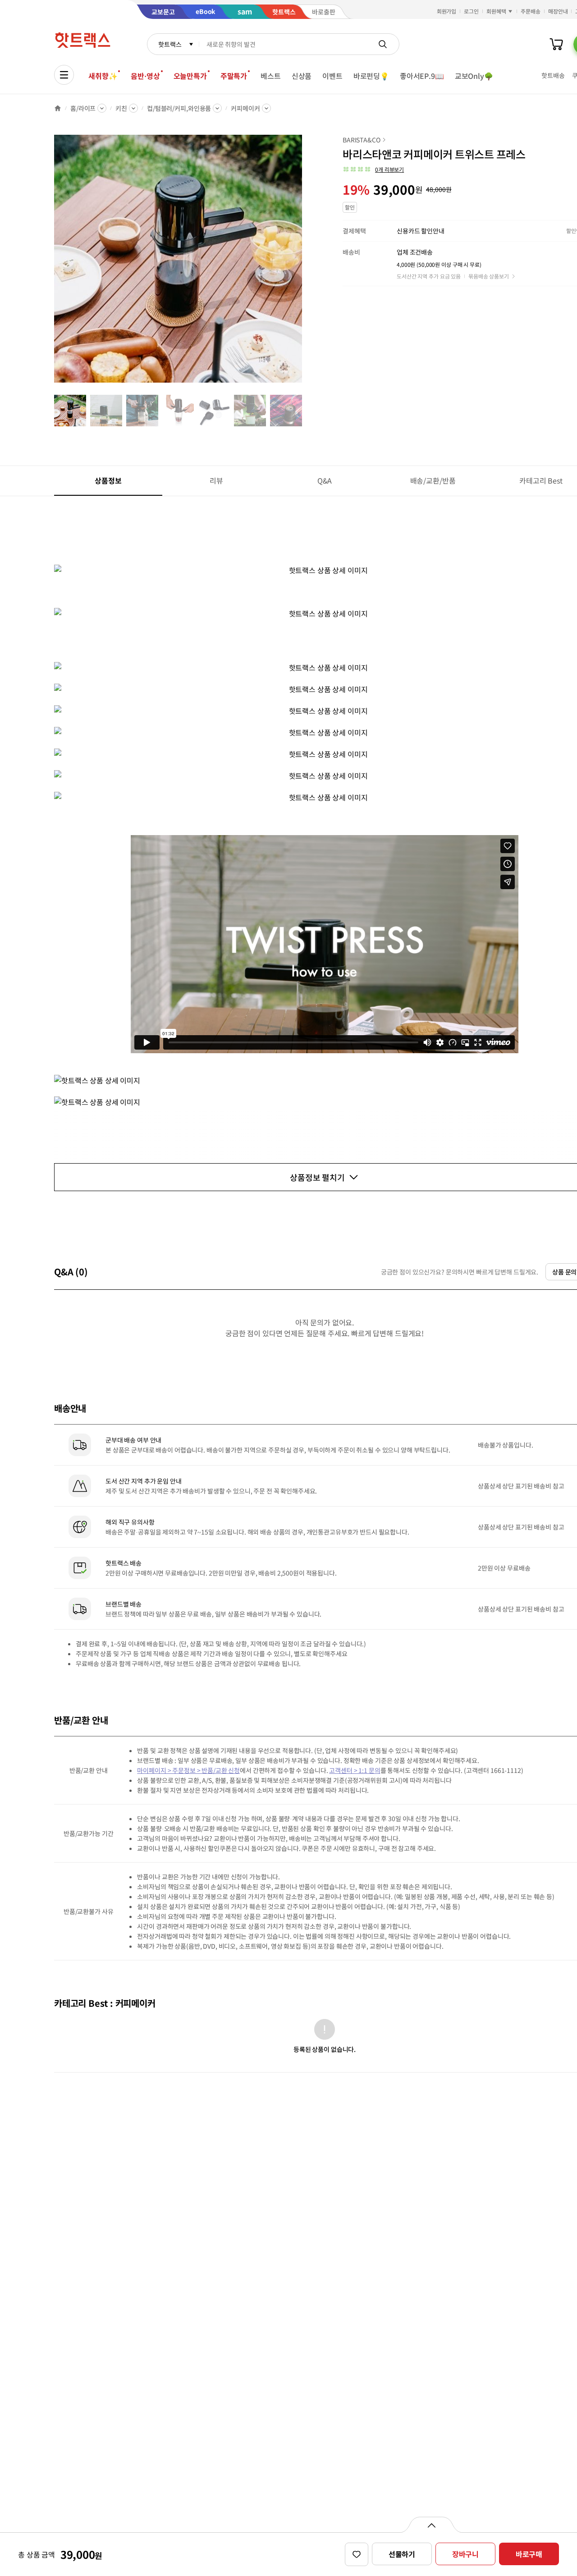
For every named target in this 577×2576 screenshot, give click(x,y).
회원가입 (447, 11)
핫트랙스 (170, 44)
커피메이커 (245, 108)
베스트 (271, 76)
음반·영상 (145, 76)
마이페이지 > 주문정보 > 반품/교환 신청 (188, 1770)
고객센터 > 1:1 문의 (355, 1770)
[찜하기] (357, 2554)
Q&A (325, 480)
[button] (373, 169)
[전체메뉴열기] (64, 75)
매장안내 (558, 11)
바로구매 (529, 2554)
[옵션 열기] (431, 2525)
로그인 (471, 11)
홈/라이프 (83, 108)
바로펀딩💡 (371, 76)
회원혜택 (496, 11)
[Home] (58, 108)
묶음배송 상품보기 (489, 276)
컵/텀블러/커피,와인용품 (179, 108)
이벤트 (332, 76)
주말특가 (234, 76)
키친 (121, 108)
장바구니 (465, 2554)
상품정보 (108, 480)
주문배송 (531, 11)
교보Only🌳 (474, 76)
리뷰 (216, 480)
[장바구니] (556, 44)
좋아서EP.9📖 (422, 76)
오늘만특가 (190, 76)
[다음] (305, 263)
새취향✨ (103, 76)
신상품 (302, 76)
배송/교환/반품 (433, 480)
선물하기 (402, 2554)
